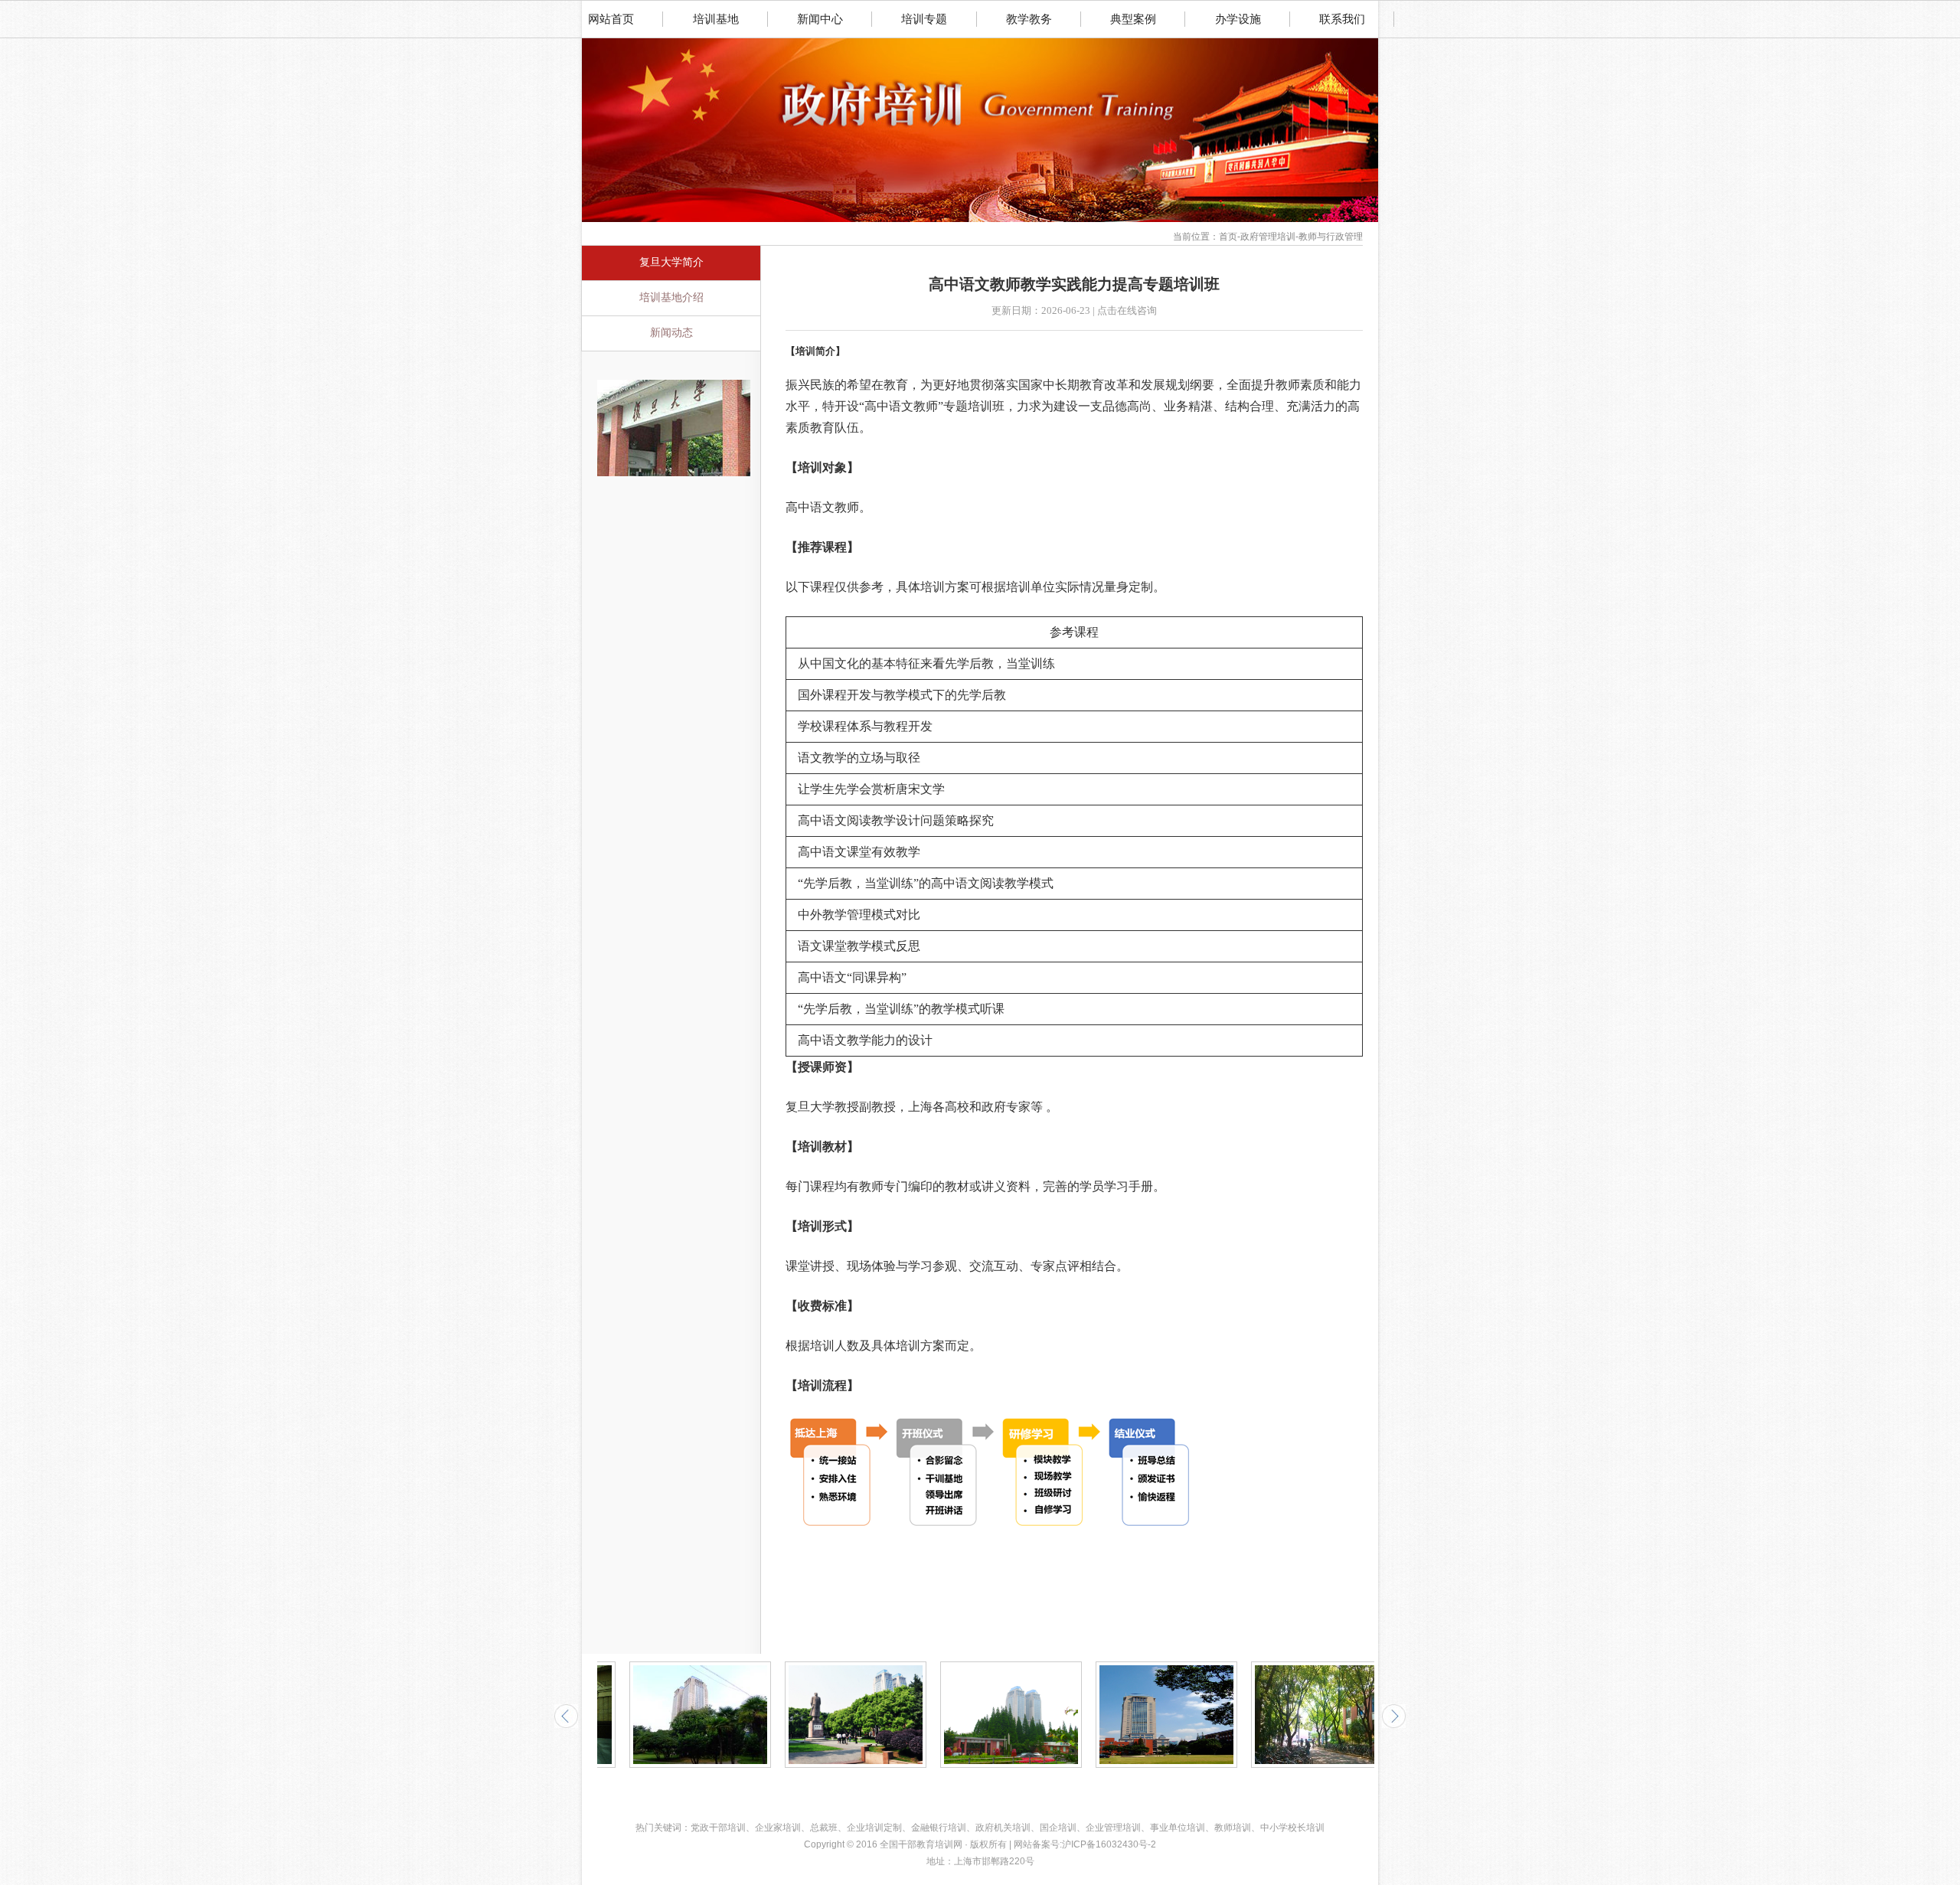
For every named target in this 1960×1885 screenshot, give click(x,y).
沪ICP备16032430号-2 (1109, 1844)
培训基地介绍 (671, 297)
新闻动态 (671, 333)
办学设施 (1238, 19)
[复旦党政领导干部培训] (674, 384)
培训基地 (716, 19)
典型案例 (1133, 19)
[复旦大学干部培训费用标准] (979, 1715)
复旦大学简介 (671, 262)
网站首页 (611, 19)
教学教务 (1029, 19)
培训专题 (924, 19)
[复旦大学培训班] (823, 1715)
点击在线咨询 (1127, 310)
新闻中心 (820, 19)
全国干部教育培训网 (921, 1844)
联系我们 (1342, 19)
